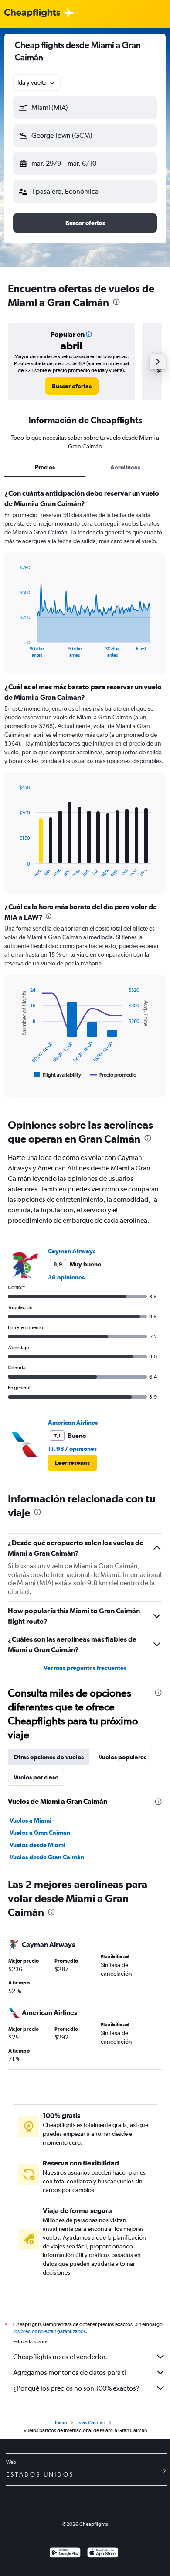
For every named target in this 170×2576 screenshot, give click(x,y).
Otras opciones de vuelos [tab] (49, 1757)
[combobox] (37, 82)
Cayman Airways (72, 1251)
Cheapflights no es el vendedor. (60, 2357)
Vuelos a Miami (31, 1820)
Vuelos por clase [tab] (36, 1777)
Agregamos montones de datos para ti (70, 2372)
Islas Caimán (91, 2422)
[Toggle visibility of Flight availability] (58, 1075)
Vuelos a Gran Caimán (40, 1833)
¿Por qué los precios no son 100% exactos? (76, 2388)
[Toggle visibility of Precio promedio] (113, 1075)
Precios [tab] (45, 467)
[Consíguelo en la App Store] (103, 2554)
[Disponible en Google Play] (65, 2554)
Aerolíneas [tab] (125, 467)
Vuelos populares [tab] (122, 1757)
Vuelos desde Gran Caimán (47, 1857)
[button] (85, 108)
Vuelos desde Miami (37, 1845)
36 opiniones (66, 1277)
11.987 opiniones (72, 1449)
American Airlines (73, 1423)
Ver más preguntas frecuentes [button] (85, 1668)
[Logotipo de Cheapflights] (32, 13)
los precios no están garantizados (49, 2331)
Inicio (61, 2422)
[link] (72, 386)
